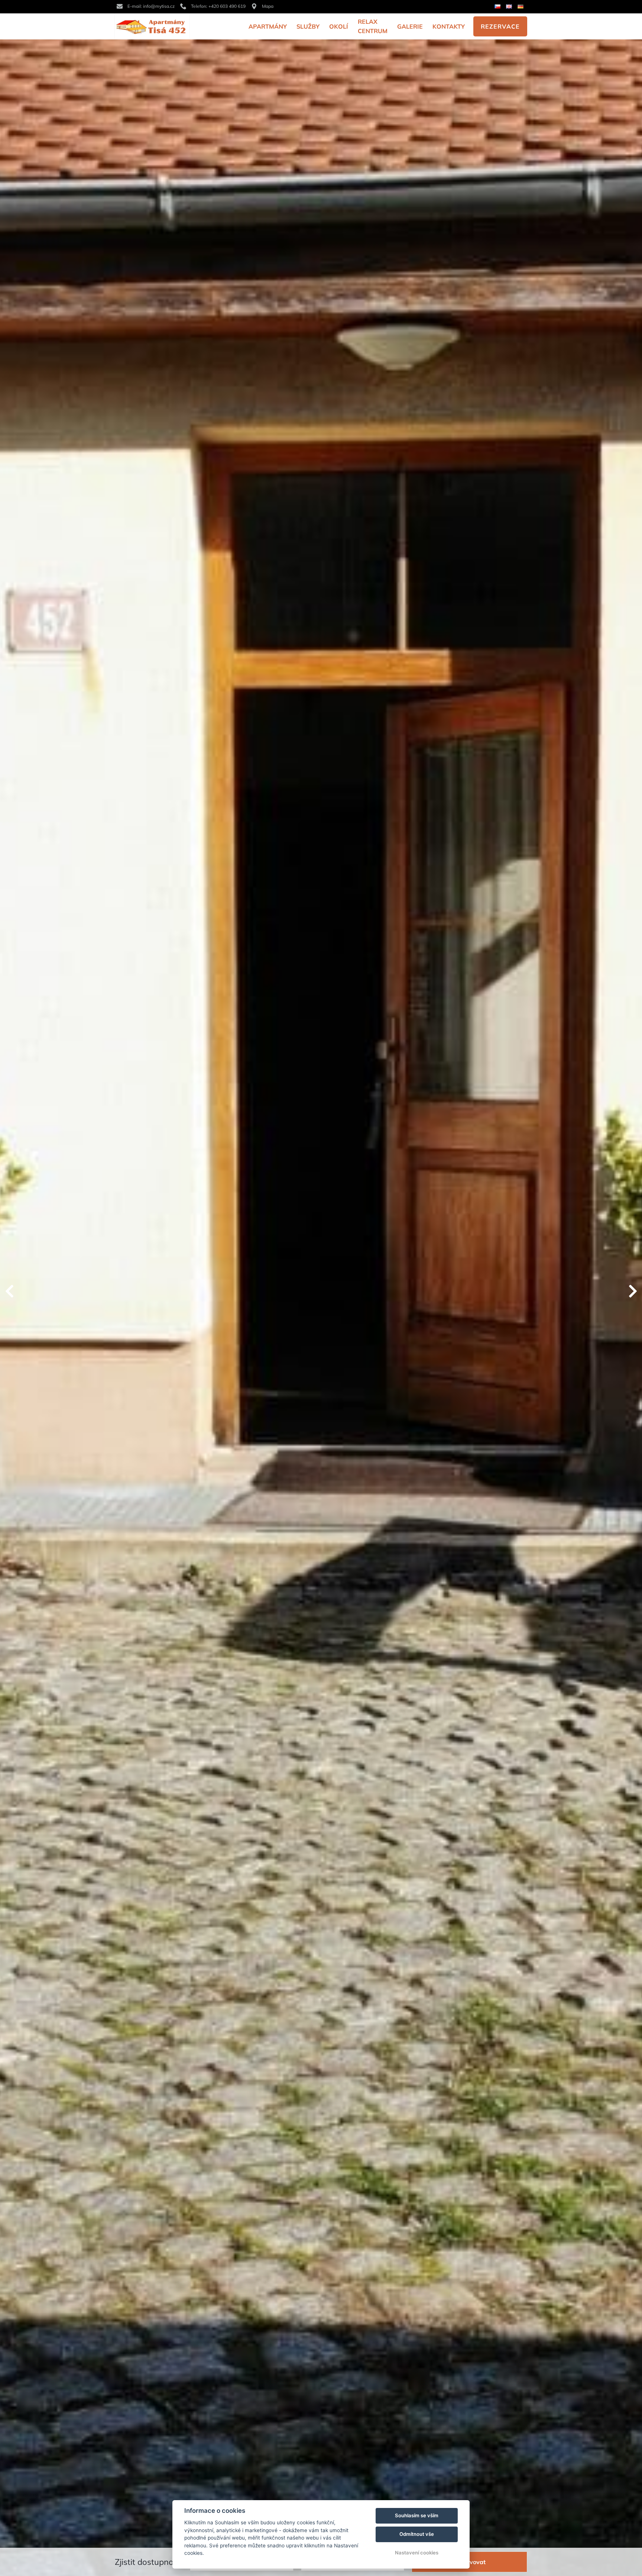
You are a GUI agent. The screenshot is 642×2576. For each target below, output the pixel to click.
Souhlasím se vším (417, 2515)
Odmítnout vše (417, 2534)
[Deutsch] (521, 7)
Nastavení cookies (417, 2553)
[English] (510, 7)
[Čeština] (498, 7)
